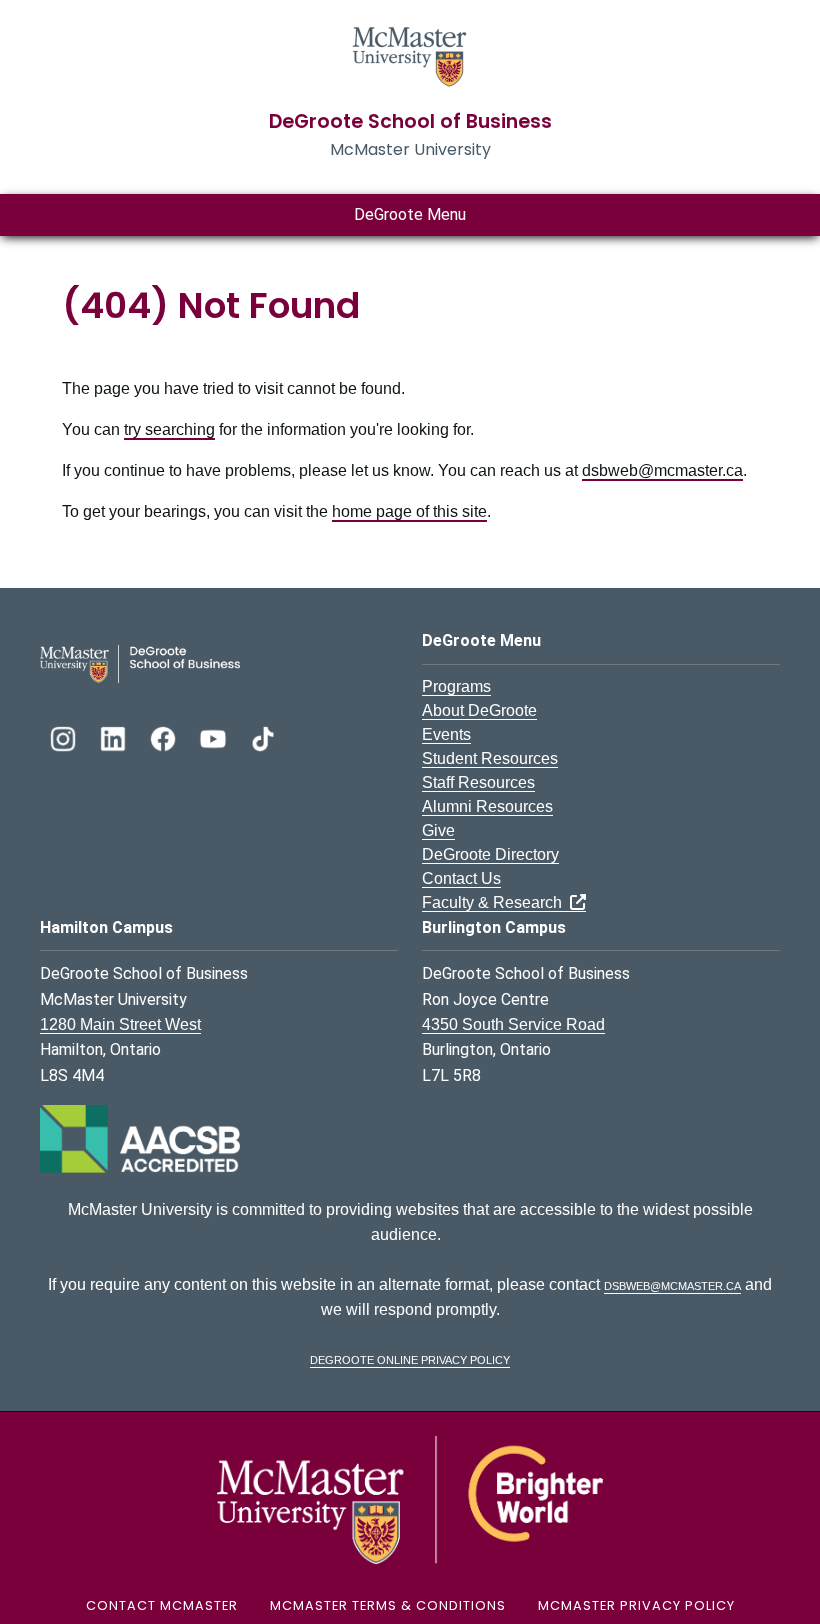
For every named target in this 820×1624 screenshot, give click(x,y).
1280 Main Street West (120, 1024)
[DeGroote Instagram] (65, 736)
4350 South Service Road (513, 1024)
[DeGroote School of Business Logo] (140, 662)
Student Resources (490, 758)
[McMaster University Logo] (410, 1498)
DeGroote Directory (490, 854)
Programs (456, 686)
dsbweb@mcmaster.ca (662, 470)
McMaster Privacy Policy (636, 1605)
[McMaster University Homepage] (410, 54)
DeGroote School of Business (410, 121)
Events (446, 734)
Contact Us (461, 878)
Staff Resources (478, 782)
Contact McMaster (162, 1605)
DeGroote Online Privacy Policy (410, 1358)
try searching (169, 429)
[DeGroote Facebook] (165, 736)
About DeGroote (479, 710)
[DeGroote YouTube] (215, 736)
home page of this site (409, 511)
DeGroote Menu (410, 214)
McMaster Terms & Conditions (388, 1605)
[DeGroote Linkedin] (115, 736)
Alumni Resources (487, 806)
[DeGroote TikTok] (263, 736)
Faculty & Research (496, 902)
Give (438, 830)
